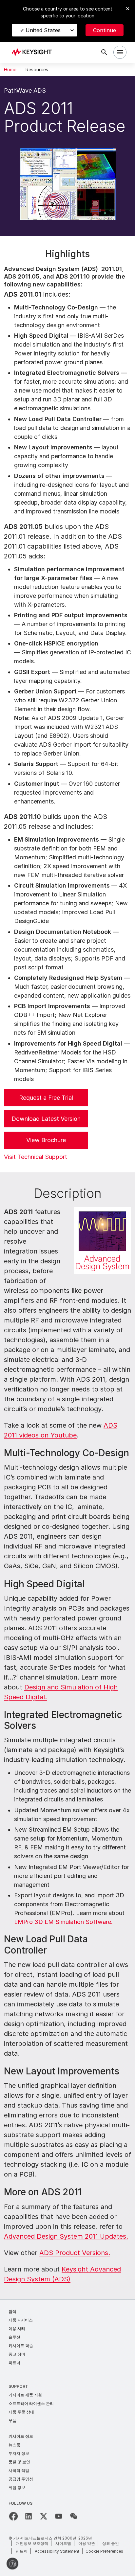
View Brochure (46, 1140)
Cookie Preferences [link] (104, 2551)
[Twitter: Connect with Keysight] (44, 2516)
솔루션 (14, 2337)
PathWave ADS (25, 90)
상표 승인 (111, 2543)
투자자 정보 (19, 2453)
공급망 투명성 (21, 2479)
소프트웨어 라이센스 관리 (31, 2403)
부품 (12, 2420)
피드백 (22, 2551)
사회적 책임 (19, 2470)
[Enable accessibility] (12, 2564)
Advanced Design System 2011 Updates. (66, 2236)
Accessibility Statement (57, 2551)
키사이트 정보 (21, 2436)
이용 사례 (17, 2328)
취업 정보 (17, 2487)
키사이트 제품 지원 (25, 2395)
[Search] (104, 52)
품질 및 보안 (19, 2462)
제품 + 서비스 (21, 2320)
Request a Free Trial (46, 1098)
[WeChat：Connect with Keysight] (74, 2516)
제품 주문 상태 (21, 2412)
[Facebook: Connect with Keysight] (13, 2516)
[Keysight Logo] (34, 52)
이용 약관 (87, 2543)
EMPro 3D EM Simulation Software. (63, 1922)
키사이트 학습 (21, 2346)
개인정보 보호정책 (32, 2543)
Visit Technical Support (36, 1157)
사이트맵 (63, 2543)
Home (10, 70)
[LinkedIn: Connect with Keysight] (29, 2516)
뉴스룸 (14, 2445)
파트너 (14, 2363)
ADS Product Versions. (75, 2253)
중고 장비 (17, 2354)
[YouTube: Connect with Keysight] (59, 2516)
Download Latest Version (46, 1119)
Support (18, 2386)
